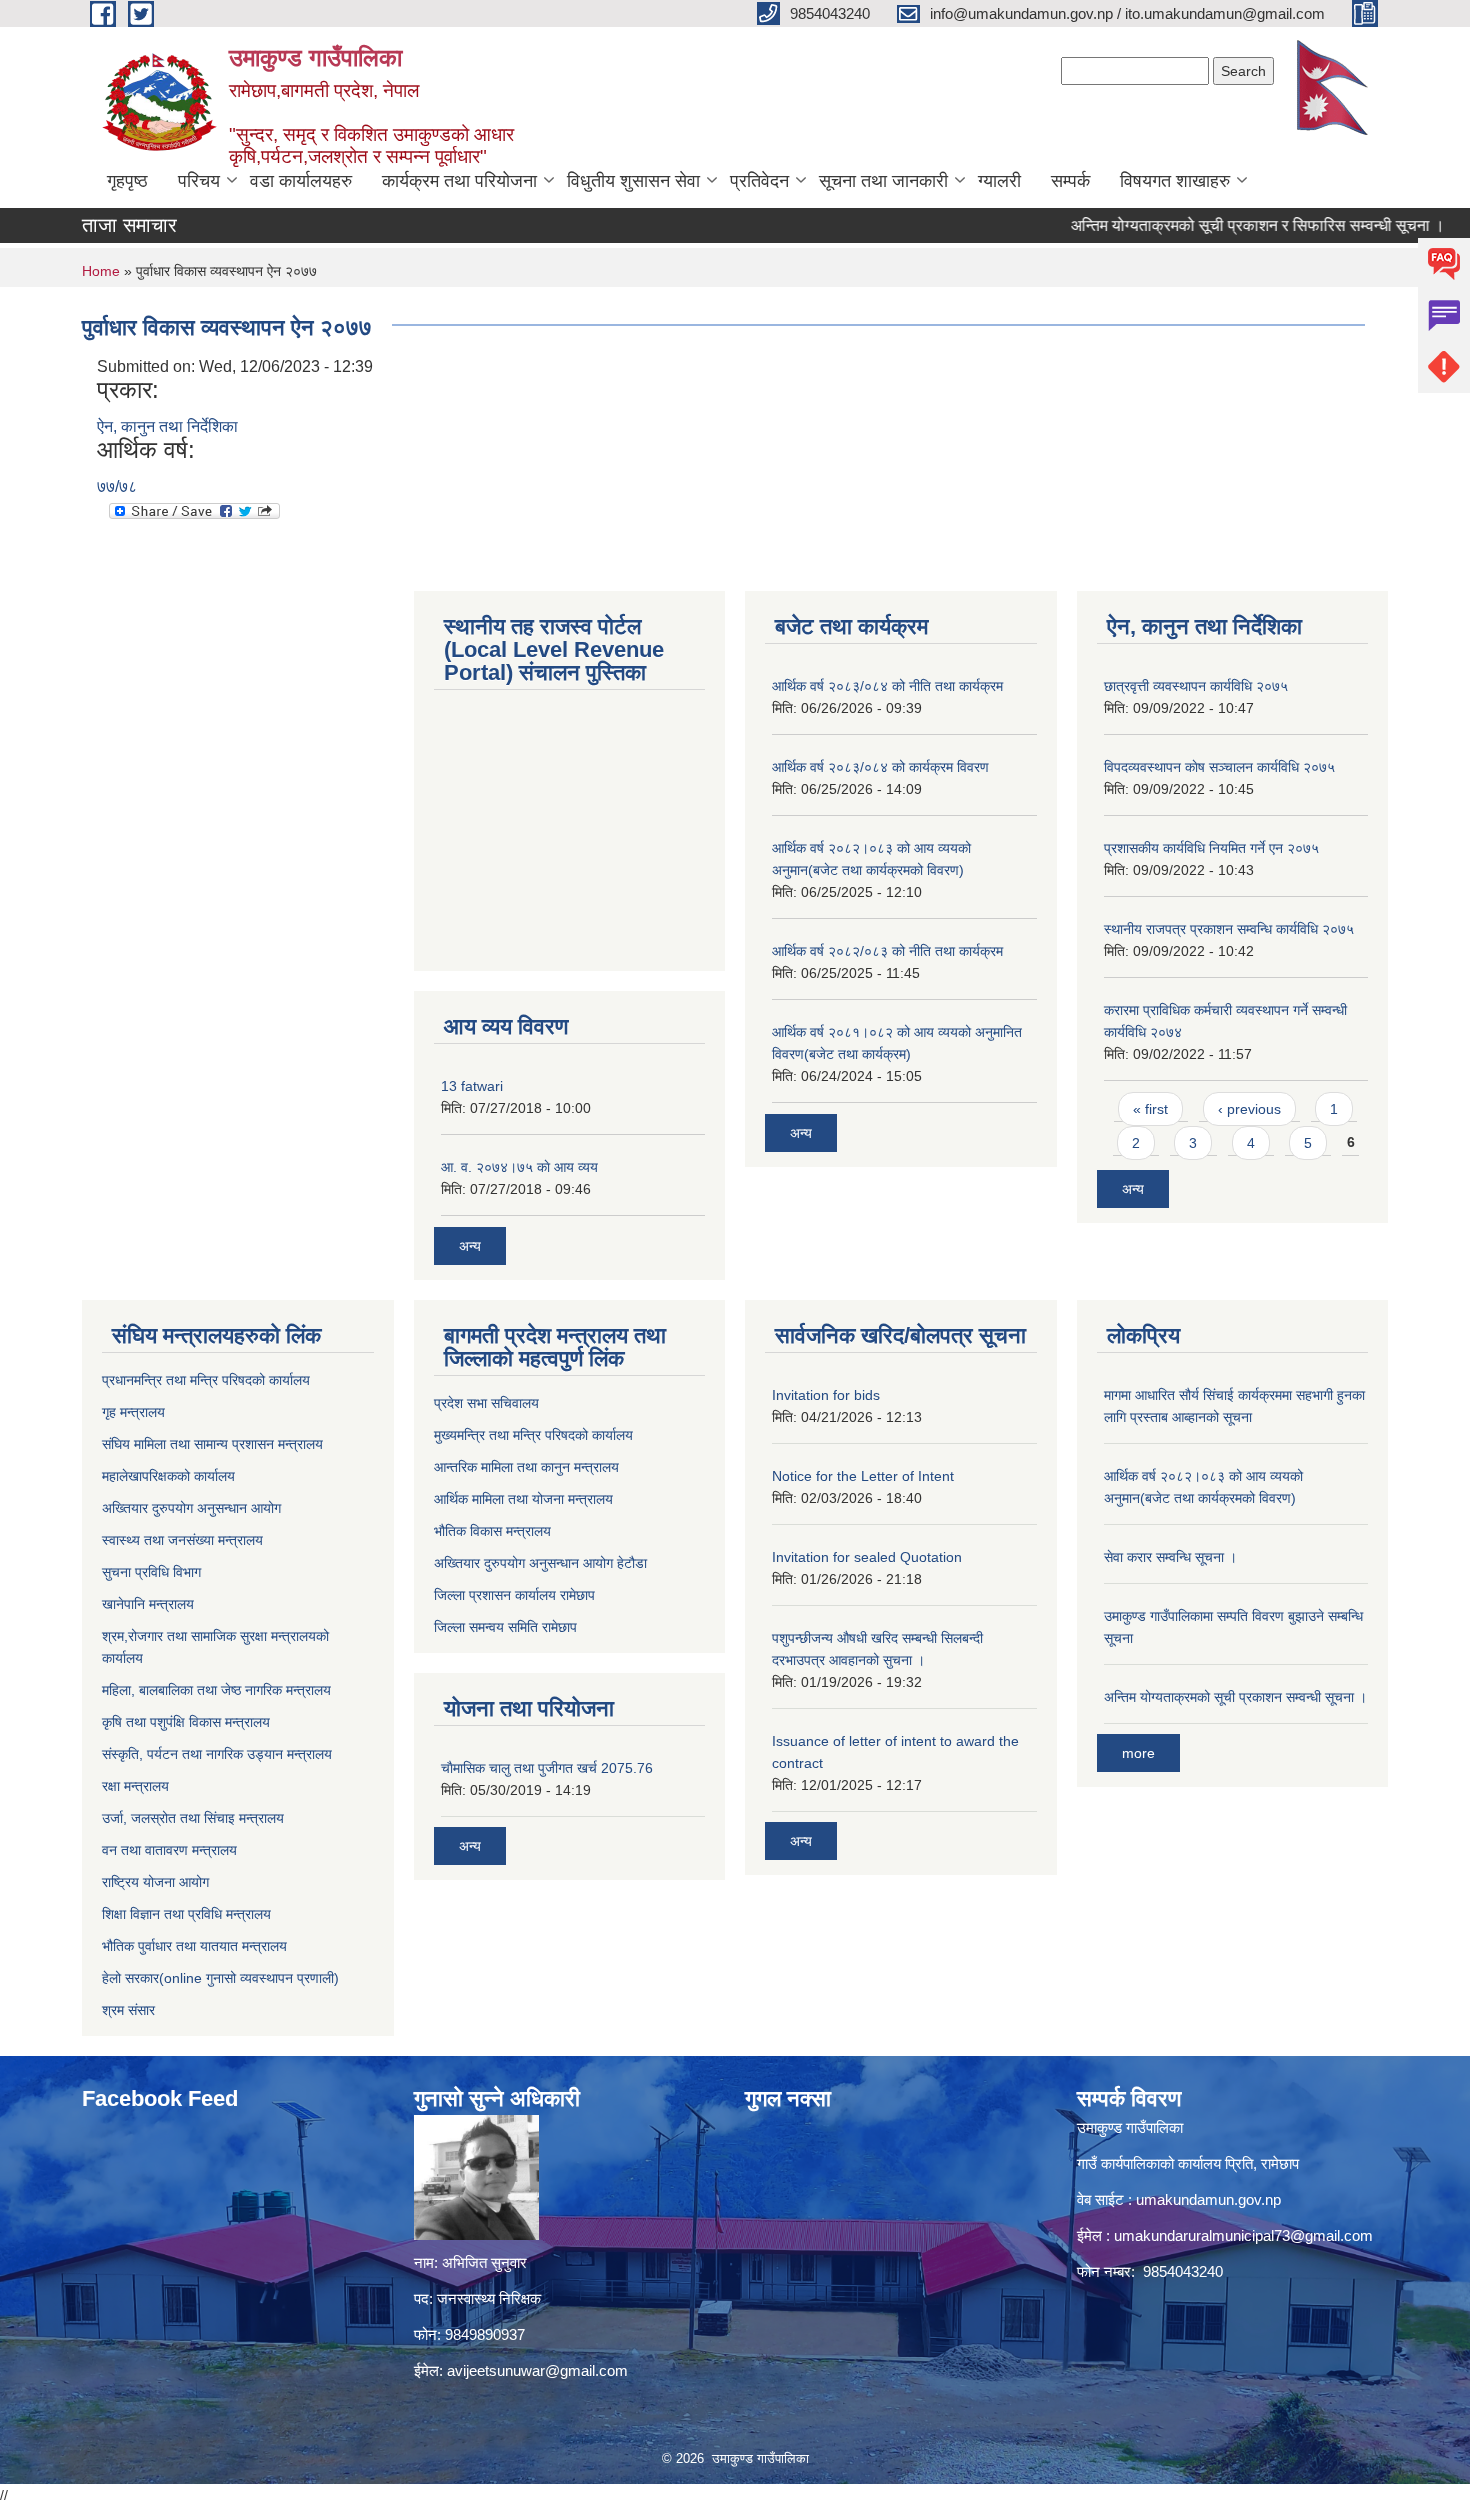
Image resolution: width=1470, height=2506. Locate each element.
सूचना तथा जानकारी (883, 181)
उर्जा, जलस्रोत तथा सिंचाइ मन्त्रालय (193, 1818)
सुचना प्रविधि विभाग (151, 1572)
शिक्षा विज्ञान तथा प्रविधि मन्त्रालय (186, 1914)
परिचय (199, 181)
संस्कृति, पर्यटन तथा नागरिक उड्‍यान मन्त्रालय (217, 1754)
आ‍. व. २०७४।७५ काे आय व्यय (519, 1167)
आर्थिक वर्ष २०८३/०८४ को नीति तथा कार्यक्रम (887, 686)
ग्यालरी (999, 181)
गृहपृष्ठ (127, 181)
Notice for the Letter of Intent (863, 1476)
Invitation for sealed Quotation (867, 1557)
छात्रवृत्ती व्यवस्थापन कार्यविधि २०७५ (1196, 686)
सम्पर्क (1070, 181)
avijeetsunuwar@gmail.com (537, 2370)
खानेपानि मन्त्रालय (148, 1604)
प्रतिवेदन (759, 181)
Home (101, 271)
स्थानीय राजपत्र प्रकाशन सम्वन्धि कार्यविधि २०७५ (1229, 929)
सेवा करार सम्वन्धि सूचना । (1170, 1557)
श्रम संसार (128, 2010)
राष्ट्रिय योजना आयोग (155, 1882)
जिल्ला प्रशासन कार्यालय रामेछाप (514, 1595)
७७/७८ (117, 486)
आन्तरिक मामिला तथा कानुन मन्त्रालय (526, 1467)
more (1138, 1753)
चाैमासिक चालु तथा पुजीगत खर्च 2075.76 (547, 1768)
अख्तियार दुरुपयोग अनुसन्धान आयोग (191, 1508)
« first (1150, 1109)
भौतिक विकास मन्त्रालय (492, 1531)
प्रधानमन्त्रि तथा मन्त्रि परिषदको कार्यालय (206, 1380)
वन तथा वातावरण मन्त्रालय (169, 1850)
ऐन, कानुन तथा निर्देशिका (167, 426)
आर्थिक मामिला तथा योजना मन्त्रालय (523, 1499)
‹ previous (1249, 1109)
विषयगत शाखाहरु (1175, 181)
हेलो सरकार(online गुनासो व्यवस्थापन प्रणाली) (220, 1978)
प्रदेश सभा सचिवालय (486, 1403)
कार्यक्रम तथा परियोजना (459, 181)
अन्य (470, 1246)
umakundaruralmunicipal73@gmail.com (1243, 2235)
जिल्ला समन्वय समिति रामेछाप (505, 1627)
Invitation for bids (826, 1395)
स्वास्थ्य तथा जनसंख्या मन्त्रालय (182, 1540)
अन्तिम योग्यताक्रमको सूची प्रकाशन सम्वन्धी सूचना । (1235, 1697)
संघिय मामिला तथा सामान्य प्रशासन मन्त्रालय (212, 1444)
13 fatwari (472, 1086)
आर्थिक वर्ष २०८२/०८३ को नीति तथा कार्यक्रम (887, 951)
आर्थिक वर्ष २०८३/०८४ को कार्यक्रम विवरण (880, 767)
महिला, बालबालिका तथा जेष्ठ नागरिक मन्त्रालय (216, 1690)
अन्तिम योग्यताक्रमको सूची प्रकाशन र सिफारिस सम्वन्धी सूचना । (1214, 225)
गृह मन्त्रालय (133, 1412)
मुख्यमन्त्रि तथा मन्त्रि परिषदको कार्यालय (533, 1435)
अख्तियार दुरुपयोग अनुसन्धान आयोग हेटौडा (540, 1563)
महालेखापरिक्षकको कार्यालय (168, 1476)
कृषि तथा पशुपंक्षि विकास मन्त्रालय (186, 1722)
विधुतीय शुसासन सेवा (633, 181)
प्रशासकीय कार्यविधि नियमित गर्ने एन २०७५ (1211, 848)
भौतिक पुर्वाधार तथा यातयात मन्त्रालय (194, 1946)
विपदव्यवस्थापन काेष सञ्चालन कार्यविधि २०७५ (1219, 767)
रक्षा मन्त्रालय (135, 1786)
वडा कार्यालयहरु (301, 181)
